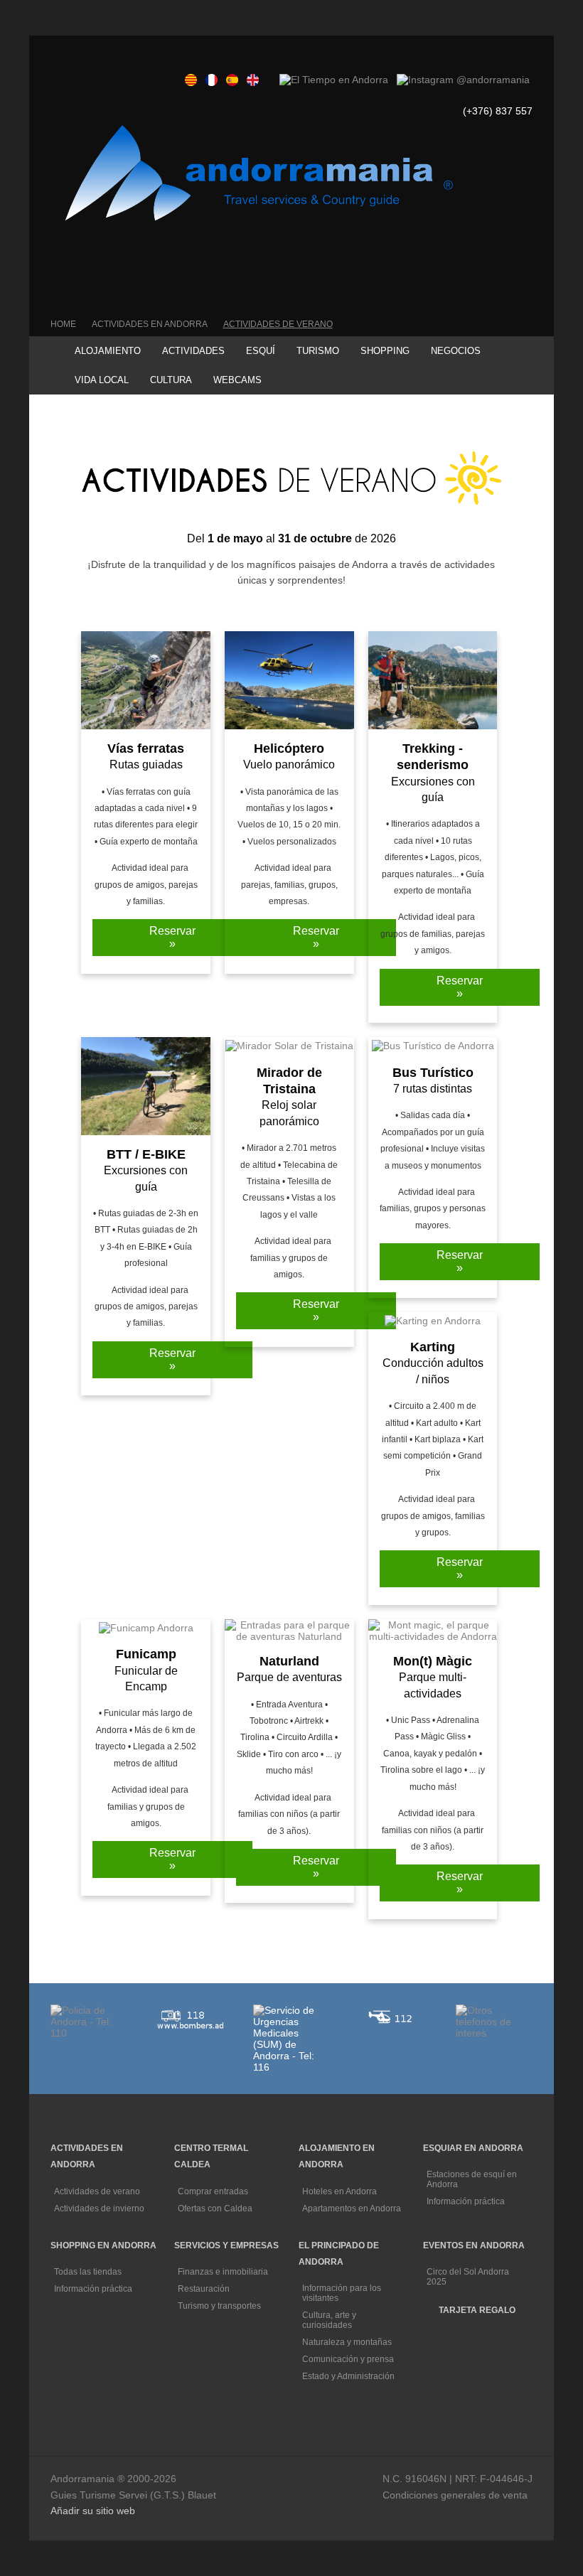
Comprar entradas (214, 2191)
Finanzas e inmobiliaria (224, 2272)
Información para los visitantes (342, 2293)
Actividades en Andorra (150, 324)
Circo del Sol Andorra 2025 (468, 2277)
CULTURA (171, 380)
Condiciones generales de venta (455, 2495)
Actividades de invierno (100, 2209)
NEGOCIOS (456, 351)
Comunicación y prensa (349, 2359)
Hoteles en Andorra (341, 2191)
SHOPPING (385, 351)
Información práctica (467, 2201)
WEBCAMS (237, 380)
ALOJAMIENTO (108, 351)
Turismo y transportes (220, 2306)
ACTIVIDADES (193, 351)
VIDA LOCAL (102, 380)
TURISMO (318, 351)
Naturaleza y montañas (348, 2342)
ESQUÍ (261, 351)
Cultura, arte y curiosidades (329, 2320)
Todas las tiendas (89, 2272)
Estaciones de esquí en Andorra (472, 2179)
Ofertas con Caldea (216, 2209)
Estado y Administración (349, 2376)
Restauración (205, 2289)
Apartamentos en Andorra (352, 2209)
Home (63, 324)
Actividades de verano (278, 324)
